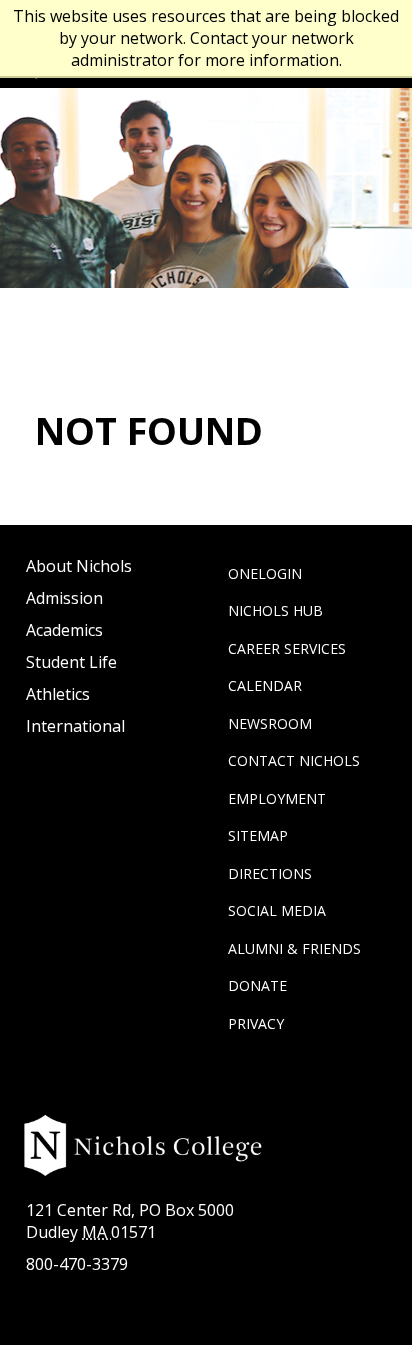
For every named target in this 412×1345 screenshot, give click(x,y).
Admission (64, 598)
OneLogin (265, 573)
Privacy (256, 1023)
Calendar (265, 685)
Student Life (71, 662)
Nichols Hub (275, 610)
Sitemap (258, 835)
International (75, 726)
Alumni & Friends (294, 948)
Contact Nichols (294, 760)
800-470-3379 (77, 1264)
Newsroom (270, 723)
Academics (64, 630)
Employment (277, 798)
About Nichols (79, 566)
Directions (270, 873)
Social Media (277, 910)
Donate (257, 985)
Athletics (58, 694)
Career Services (287, 648)
